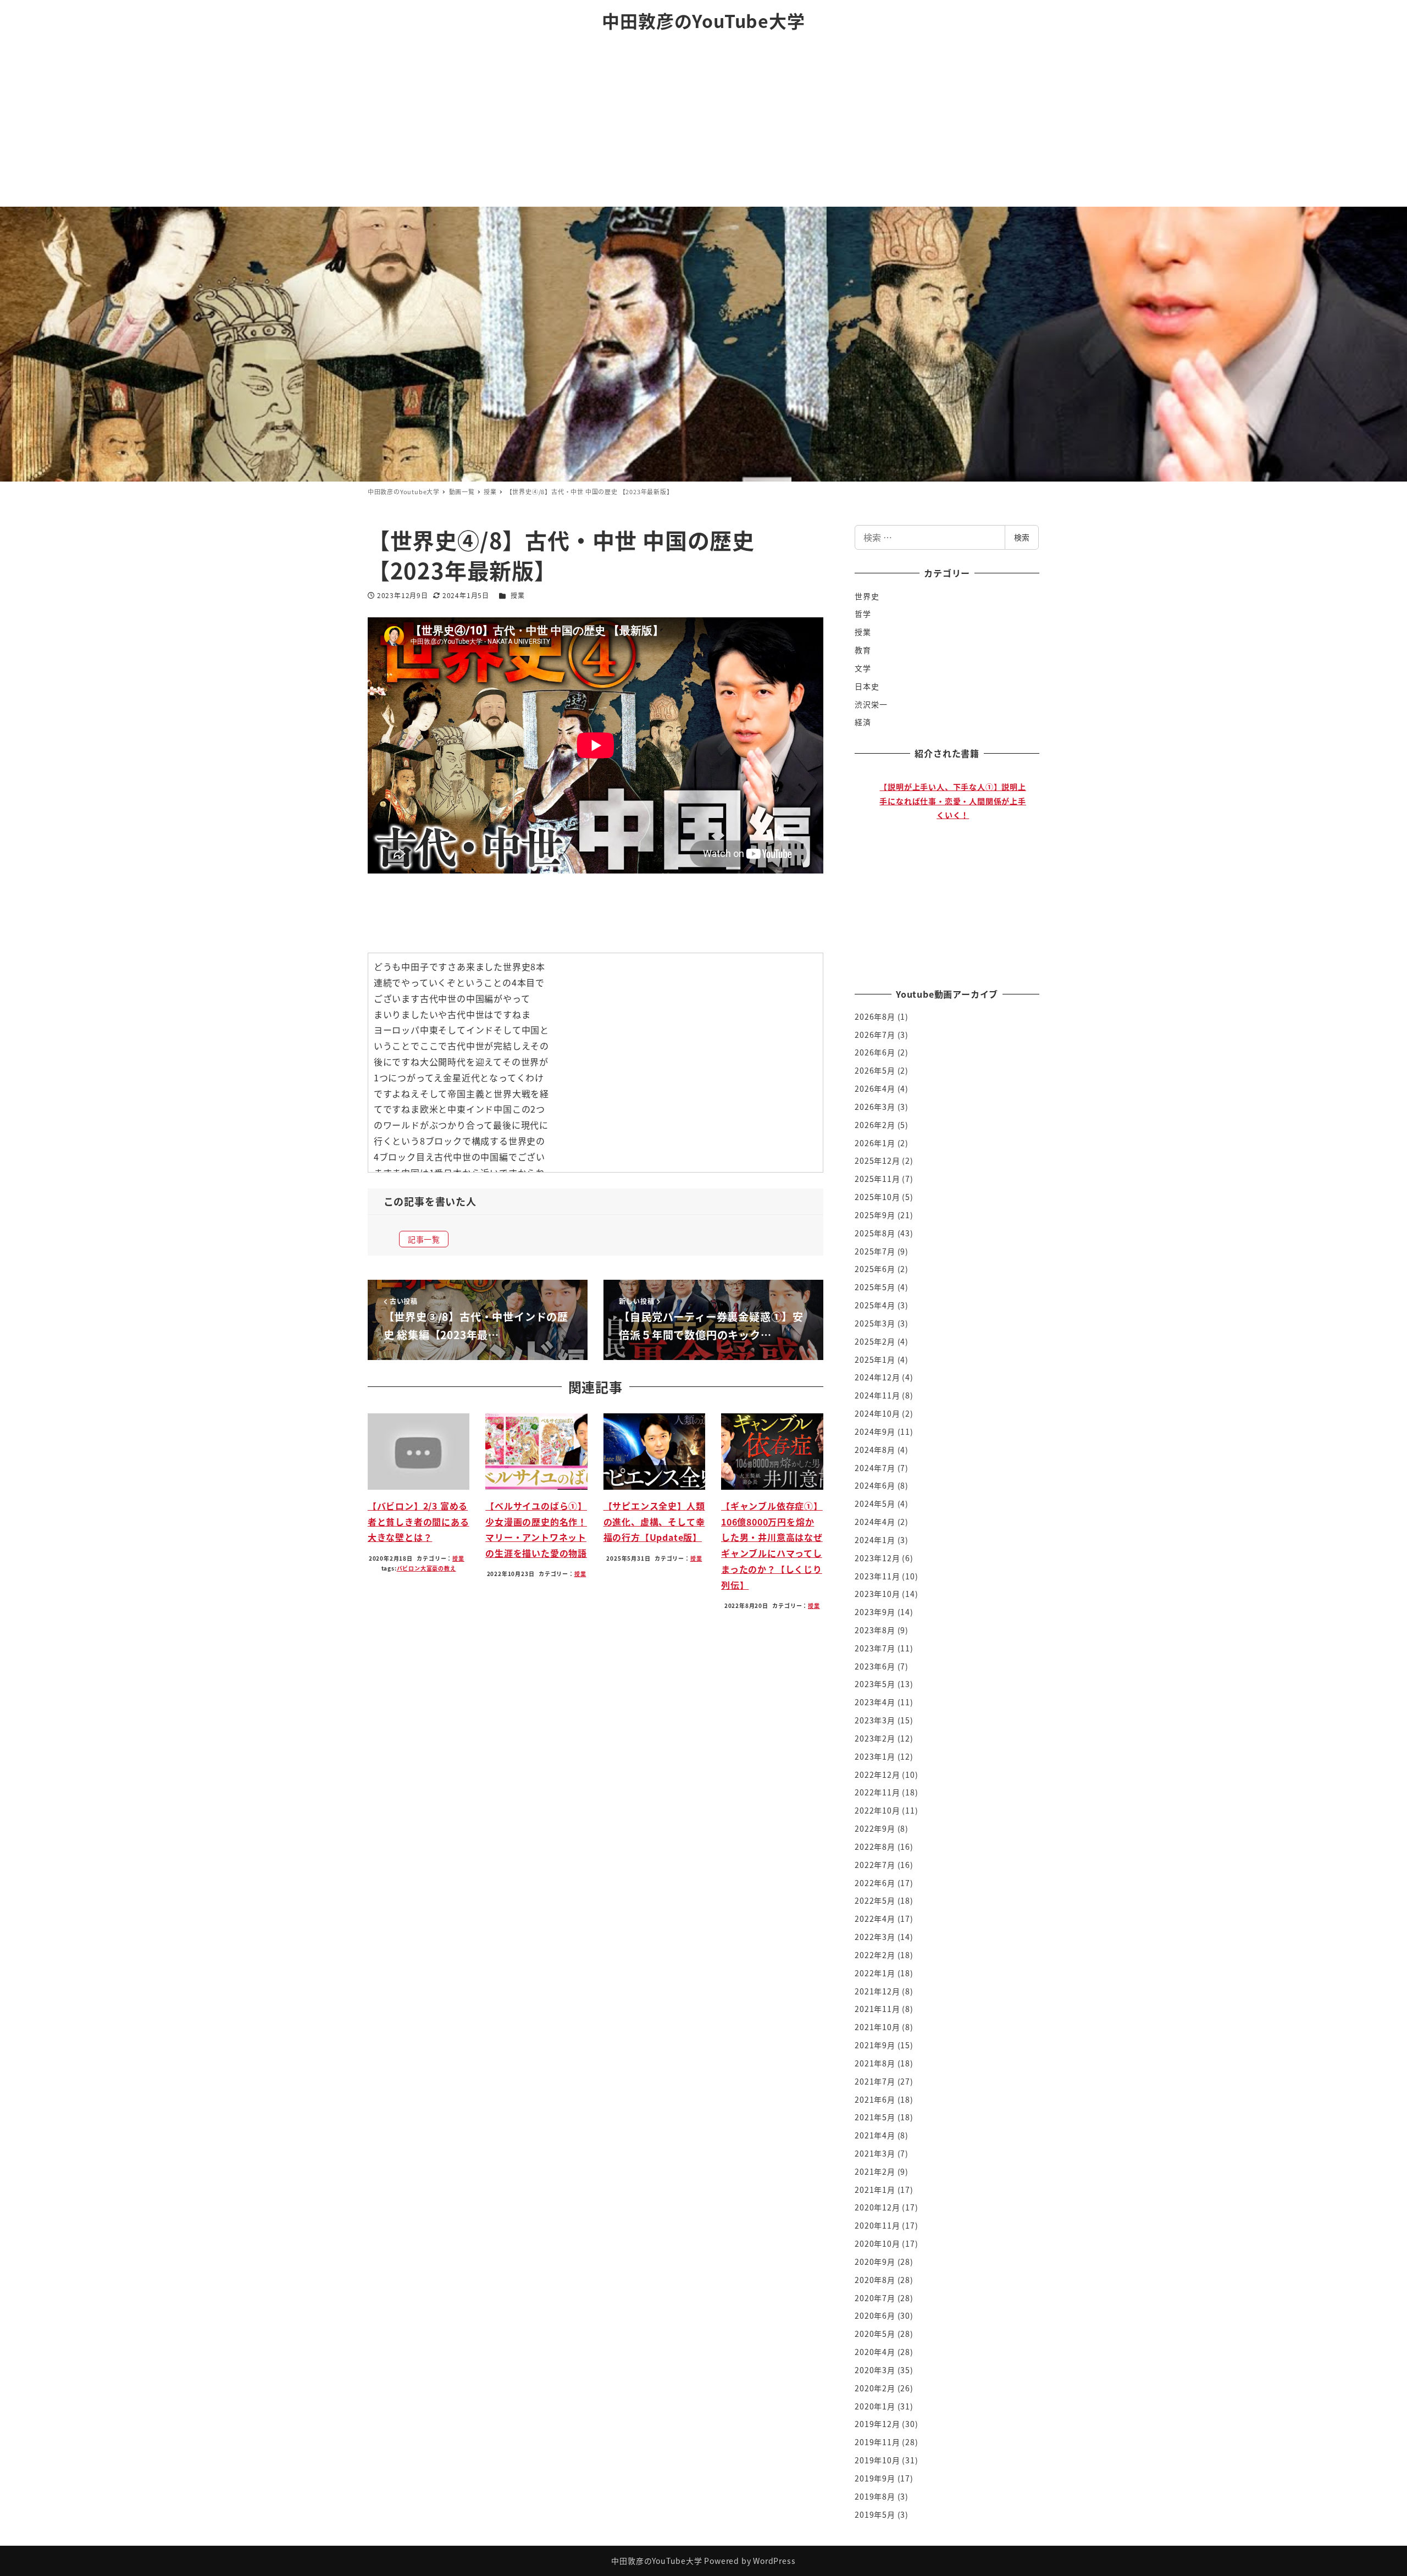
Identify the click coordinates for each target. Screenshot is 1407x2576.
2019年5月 (875, 2514)
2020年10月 (877, 2243)
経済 (863, 722)
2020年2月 (875, 2388)
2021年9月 (875, 2045)
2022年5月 (875, 1900)
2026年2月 (875, 1125)
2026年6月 (875, 1052)
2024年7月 (875, 1468)
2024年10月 (877, 1413)
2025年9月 (875, 1215)
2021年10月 (877, 2027)
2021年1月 (875, 2190)
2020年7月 (875, 2298)
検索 (1022, 537)
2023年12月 (877, 1558)
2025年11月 (877, 1179)
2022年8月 (875, 1847)
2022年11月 (877, 1792)
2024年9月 (875, 1431)
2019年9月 (875, 2478)
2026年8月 (875, 1016)
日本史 (867, 686)
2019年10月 (877, 2460)
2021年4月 (875, 2135)
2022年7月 (875, 1865)
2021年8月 (875, 2063)
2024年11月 (877, 1395)
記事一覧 (424, 1239)
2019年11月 (877, 2442)
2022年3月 (875, 1937)
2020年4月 (875, 2352)
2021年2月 (875, 2171)
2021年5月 (875, 2117)
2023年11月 (877, 1576)
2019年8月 (875, 2496)
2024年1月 (875, 1540)
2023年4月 (875, 1702)
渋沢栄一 (871, 704)
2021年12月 (877, 1991)
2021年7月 (875, 2081)
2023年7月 (875, 1648)
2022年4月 (875, 1919)
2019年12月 (877, 2424)
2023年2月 (875, 1738)
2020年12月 (877, 2207)
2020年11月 (877, 2225)
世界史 (867, 596)
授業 (518, 595)
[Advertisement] (703, 124)
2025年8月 (875, 1233)
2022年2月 (875, 1955)
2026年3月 (875, 1107)
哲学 (863, 613)
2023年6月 (875, 1666)
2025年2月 (875, 1341)
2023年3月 (875, 1720)
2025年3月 (875, 1323)
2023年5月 (875, 1684)
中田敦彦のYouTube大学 (703, 20)
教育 (863, 650)
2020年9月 (875, 2262)
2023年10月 (877, 1594)
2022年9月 (875, 1828)
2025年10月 (877, 1197)
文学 (863, 668)
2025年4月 (875, 1305)
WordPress (774, 2561)
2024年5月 (875, 1503)
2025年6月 (875, 1269)
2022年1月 (875, 1973)
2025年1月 (875, 1359)
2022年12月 (877, 1775)
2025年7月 (875, 1251)
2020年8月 (875, 2280)
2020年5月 (875, 2334)
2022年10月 (877, 1810)
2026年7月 (875, 1035)
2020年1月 (875, 2406)
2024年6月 (875, 1485)
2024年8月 (875, 1450)
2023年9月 (875, 1612)
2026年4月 (875, 1088)
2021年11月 (877, 2009)
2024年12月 (877, 1377)
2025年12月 (877, 1160)
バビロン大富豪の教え (426, 1568)
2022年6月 (875, 1883)
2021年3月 (875, 2153)
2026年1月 (875, 1143)
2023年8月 (875, 1630)
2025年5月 (875, 1287)
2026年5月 (875, 1070)
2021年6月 (875, 2099)
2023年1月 (875, 1756)
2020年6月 (875, 2315)
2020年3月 (875, 2370)
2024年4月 (875, 1522)
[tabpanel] (953, 869)
